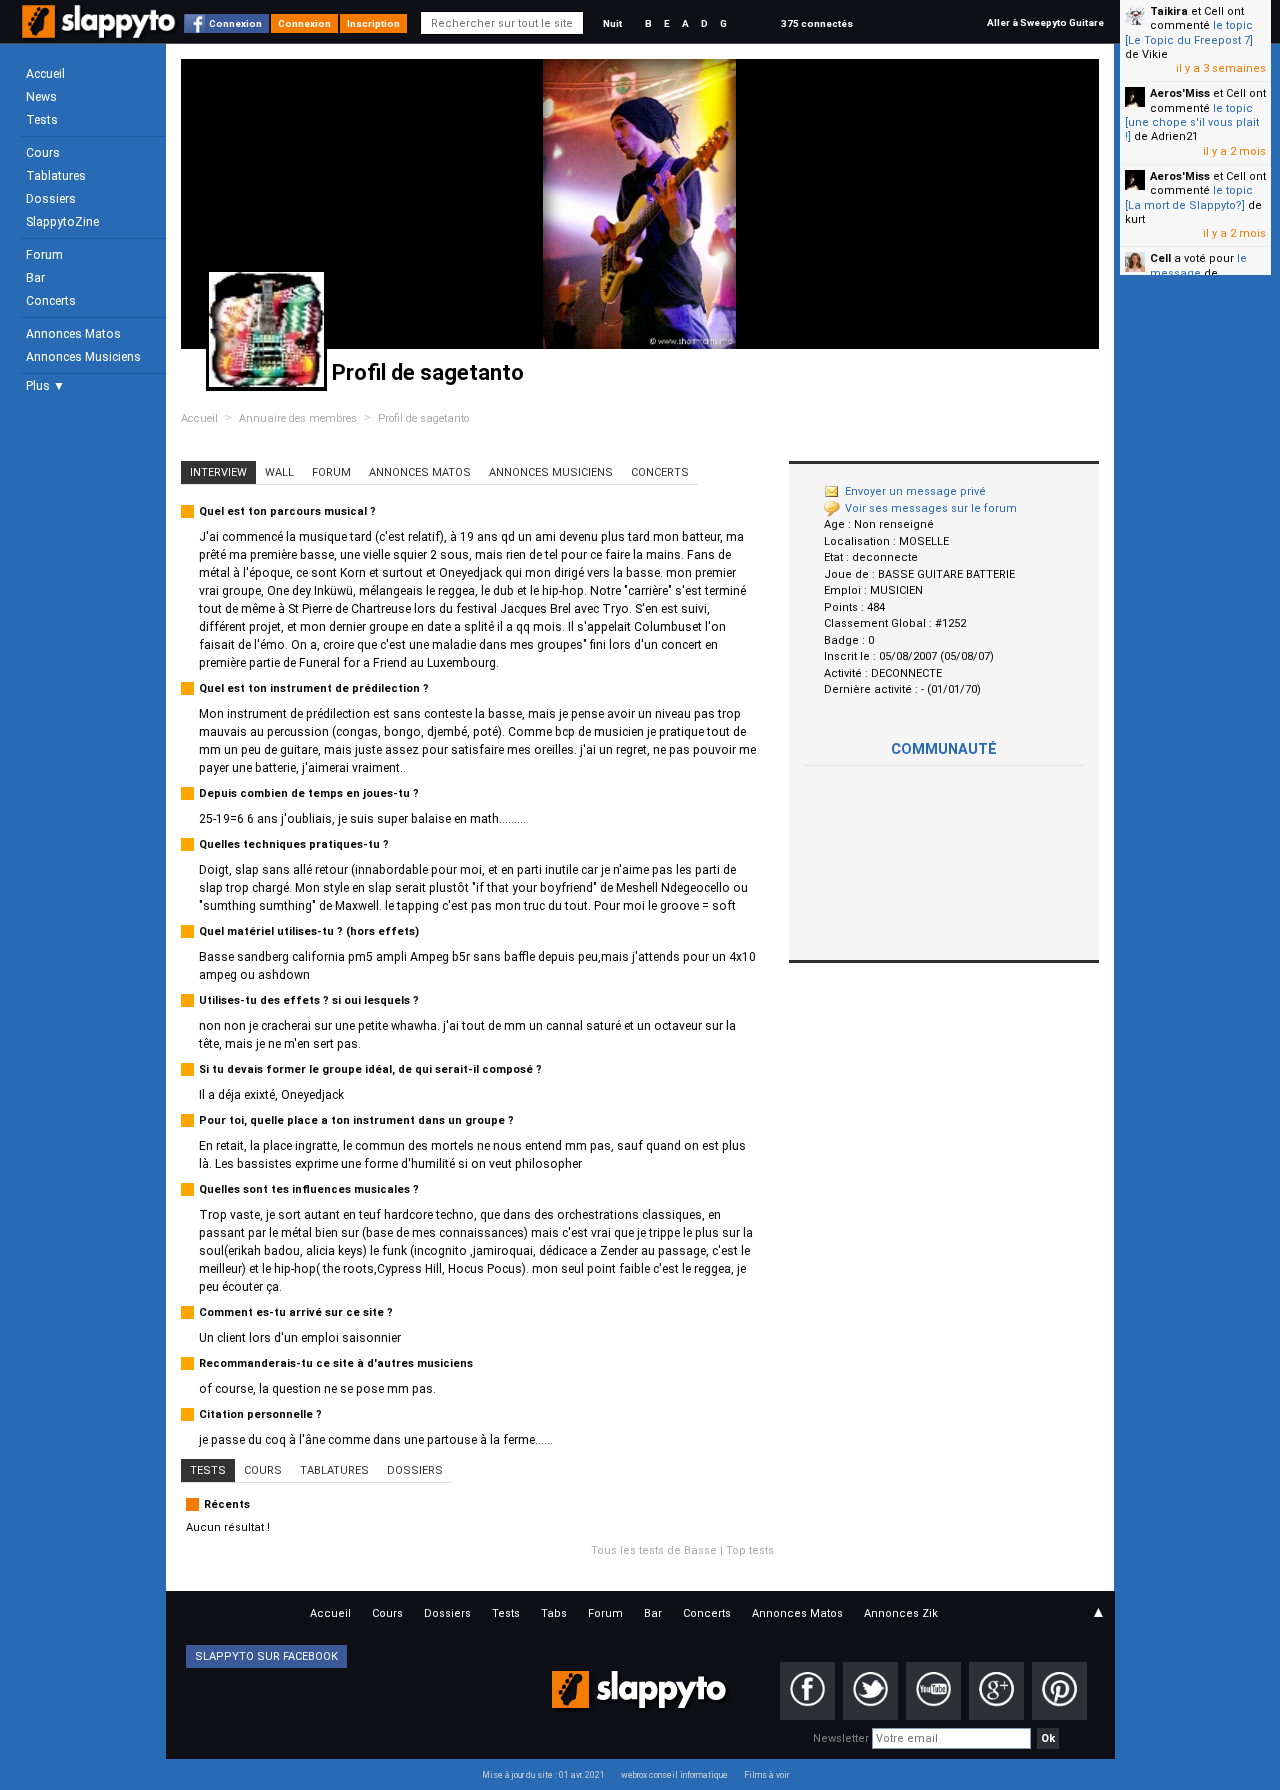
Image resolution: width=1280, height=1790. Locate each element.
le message (1198, 265)
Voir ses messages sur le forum (931, 508)
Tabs (554, 1613)
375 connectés (817, 23)
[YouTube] (933, 1691)
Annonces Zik (901, 1613)
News (41, 97)
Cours (43, 153)
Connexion (235, 23)
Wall (279, 472)
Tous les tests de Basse (654, 1550)
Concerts (51, 301)
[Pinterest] (1059, 1691)
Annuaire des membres (298, 418)
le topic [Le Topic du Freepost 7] (1189, 32)
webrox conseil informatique (674, 1775)
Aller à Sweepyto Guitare (1045, 22)
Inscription (373, 23)
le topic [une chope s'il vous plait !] (1192, 123)
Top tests (750, 1550)
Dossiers (51, 199)
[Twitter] (870, 1691)
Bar (35, 278)
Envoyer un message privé (915, 491)
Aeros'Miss (1180, 93)
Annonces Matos (73, 334)
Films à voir (766, 1775)
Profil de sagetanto (423, 418)
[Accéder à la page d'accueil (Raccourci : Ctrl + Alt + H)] (100, 31)
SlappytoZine (62, 222)
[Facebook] (807, 1691)
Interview (218, 472)
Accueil (45, 74)
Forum (44, 255)
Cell (1160, 258)
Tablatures (56, 176)
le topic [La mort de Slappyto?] (1189, 197)
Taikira (1169, 11)
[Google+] (996, 1691)
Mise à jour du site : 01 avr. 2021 (543, 1775)
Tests (42, 120)
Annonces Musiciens (83, 357)
